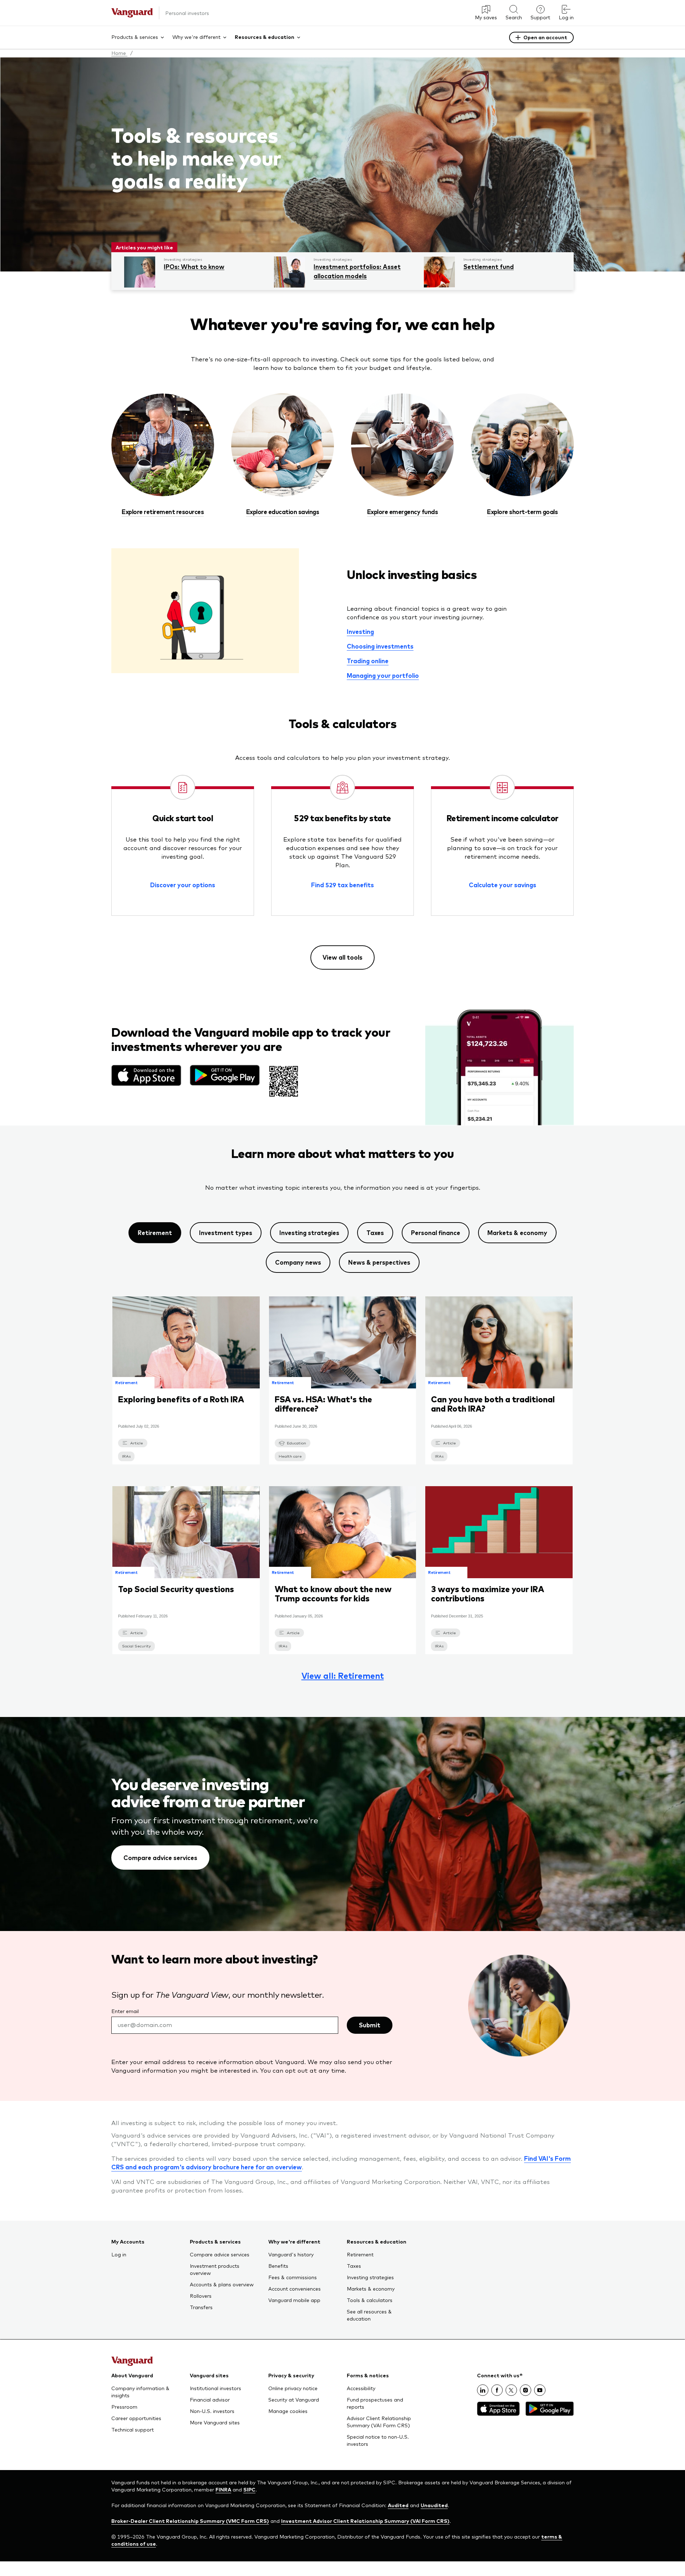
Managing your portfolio (383, 675)
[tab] (155, 1233)
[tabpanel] (342, 1487)
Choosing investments (380, 646)
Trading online (368, 661)
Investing (360, 631)
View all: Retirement (343, 1676)
